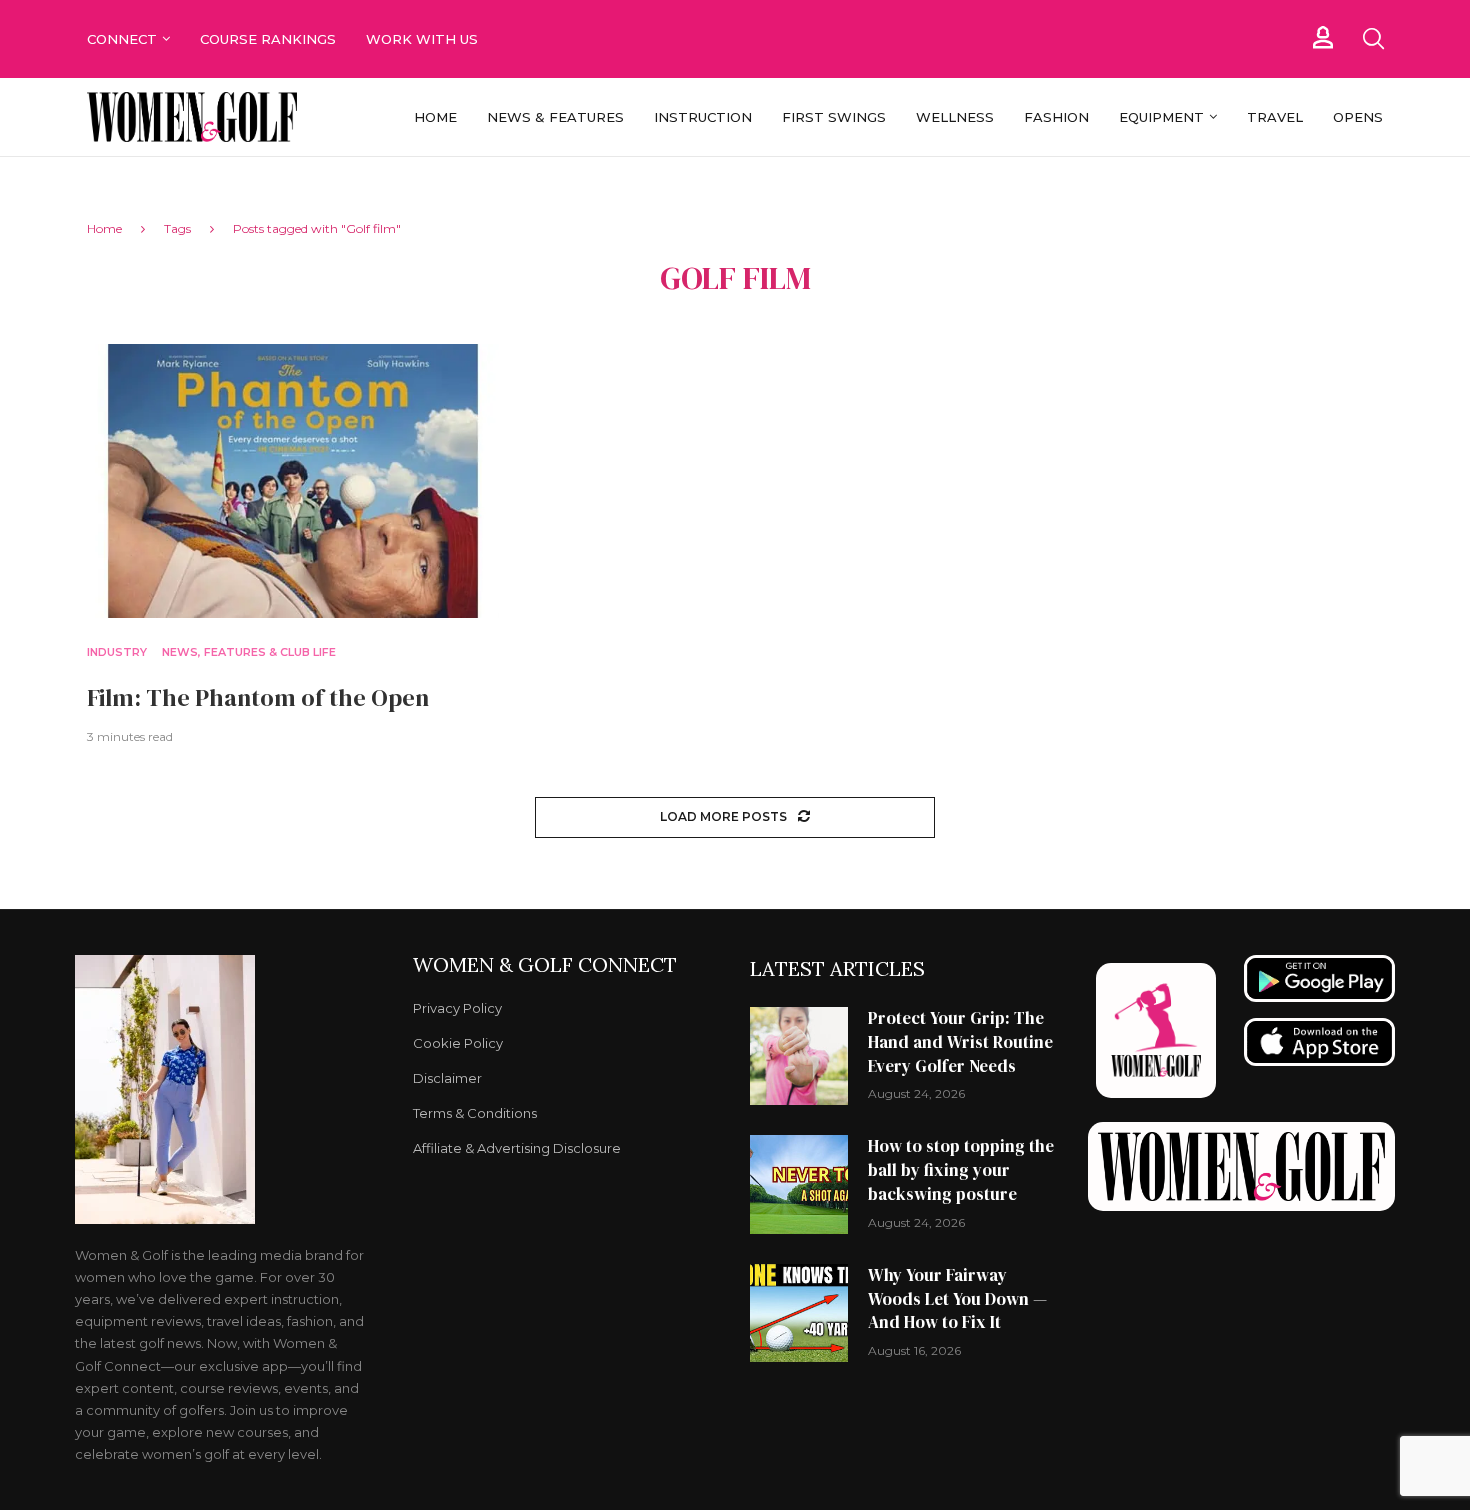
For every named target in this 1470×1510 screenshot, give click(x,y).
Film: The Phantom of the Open (258, 697)
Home (435, 117)
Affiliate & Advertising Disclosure (517, 1148)
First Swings (834, 117)
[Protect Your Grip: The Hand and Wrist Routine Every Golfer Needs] (799, 1056)
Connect (122, 39)
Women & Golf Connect (545, 965)
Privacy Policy (457, 1008)
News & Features (555, 117)
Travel (1275, 117)
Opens (1358, 117)
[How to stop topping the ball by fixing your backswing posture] (799, 1184)
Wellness (955, 117)
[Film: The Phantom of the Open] (293, 481)
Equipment (1161, 117)
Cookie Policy (458, 1043)
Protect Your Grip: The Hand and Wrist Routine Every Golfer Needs (960, 1042)
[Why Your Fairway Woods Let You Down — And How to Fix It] (799, 1313)
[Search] (1373, 39)
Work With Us (424, 39)
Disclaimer (447, 1078)
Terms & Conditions (475, 1113)
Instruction (703, 117)
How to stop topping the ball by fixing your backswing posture (961, 1170)
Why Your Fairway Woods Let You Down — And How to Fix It (957, 1299)
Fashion (1056, 117)
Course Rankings (268, 39)
